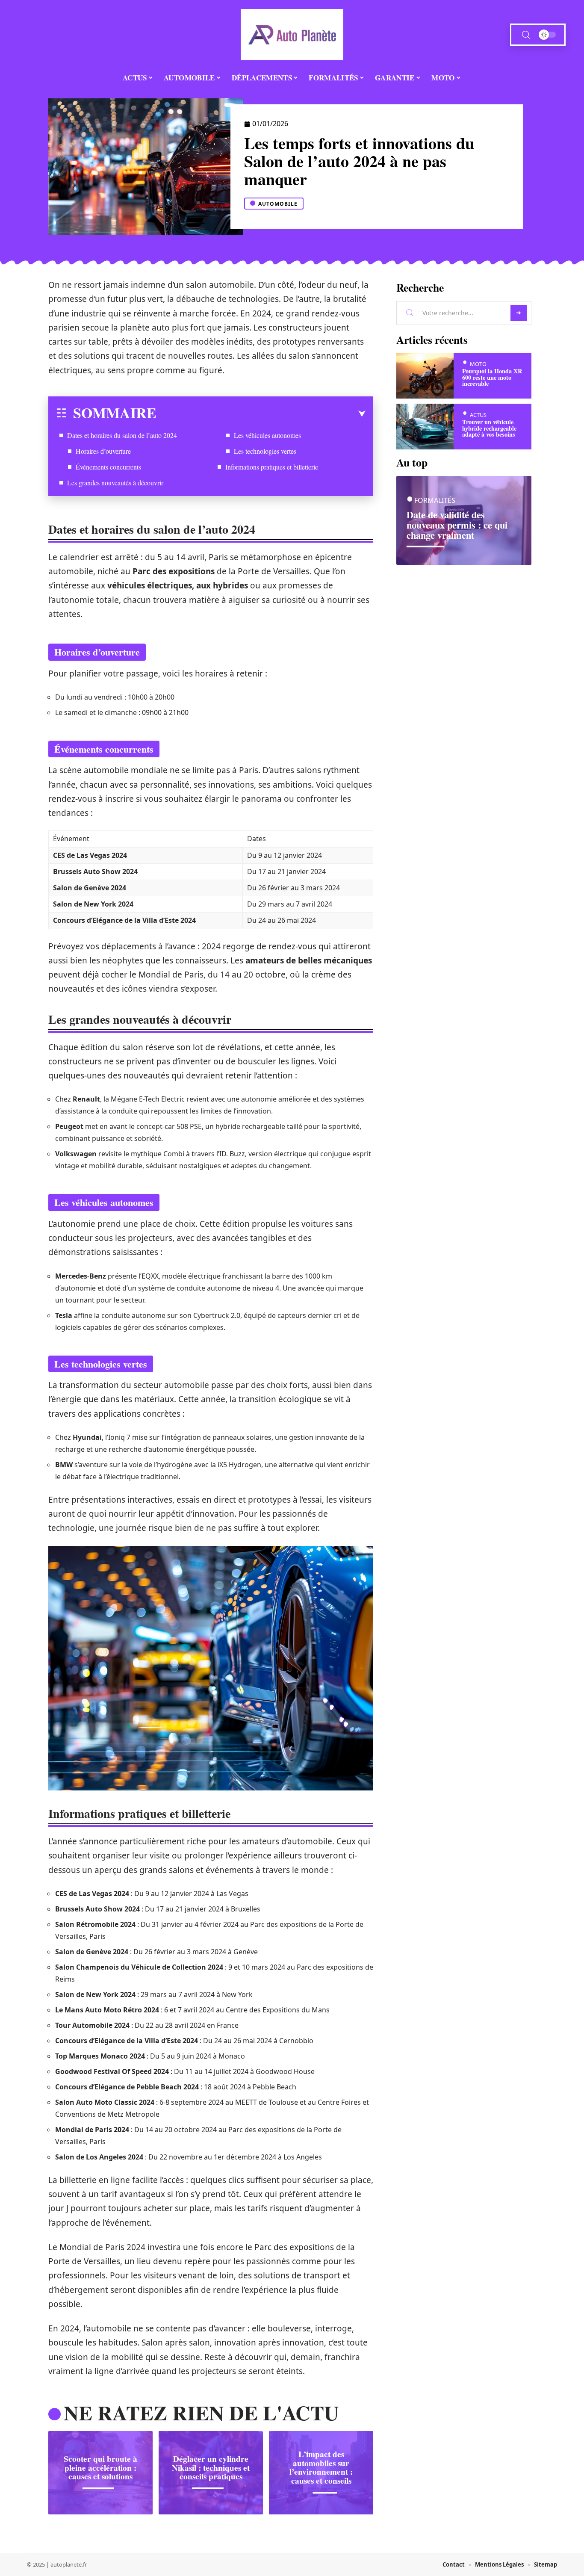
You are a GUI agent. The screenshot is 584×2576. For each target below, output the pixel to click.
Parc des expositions (174, 571)
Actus (478, 415)
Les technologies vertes (265, 451)
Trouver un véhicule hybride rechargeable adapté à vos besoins (489, 428)
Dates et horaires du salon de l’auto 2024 (122, 435)
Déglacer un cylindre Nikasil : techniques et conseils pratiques (211, 2468)
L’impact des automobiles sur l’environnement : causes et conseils (321, 2467)
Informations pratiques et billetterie (272, 467)
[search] (526, 35)
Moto (478, 364)
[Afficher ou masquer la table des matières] (261, 414)
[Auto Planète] (292, 35)
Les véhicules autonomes (267, 435)
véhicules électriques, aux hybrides (178, 585)
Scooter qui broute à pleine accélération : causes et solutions (100, 2468)
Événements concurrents (108, 467)
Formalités (435, 501)
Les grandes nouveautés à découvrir (115, 483)
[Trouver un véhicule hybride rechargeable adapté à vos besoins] (425, 427)
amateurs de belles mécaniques (309, 960)
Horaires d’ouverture (103, 451)
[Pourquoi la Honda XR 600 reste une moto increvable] (425, 376)
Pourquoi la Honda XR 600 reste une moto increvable (492, 377)
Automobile (278, 204)
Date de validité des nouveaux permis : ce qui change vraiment (457, 525)
